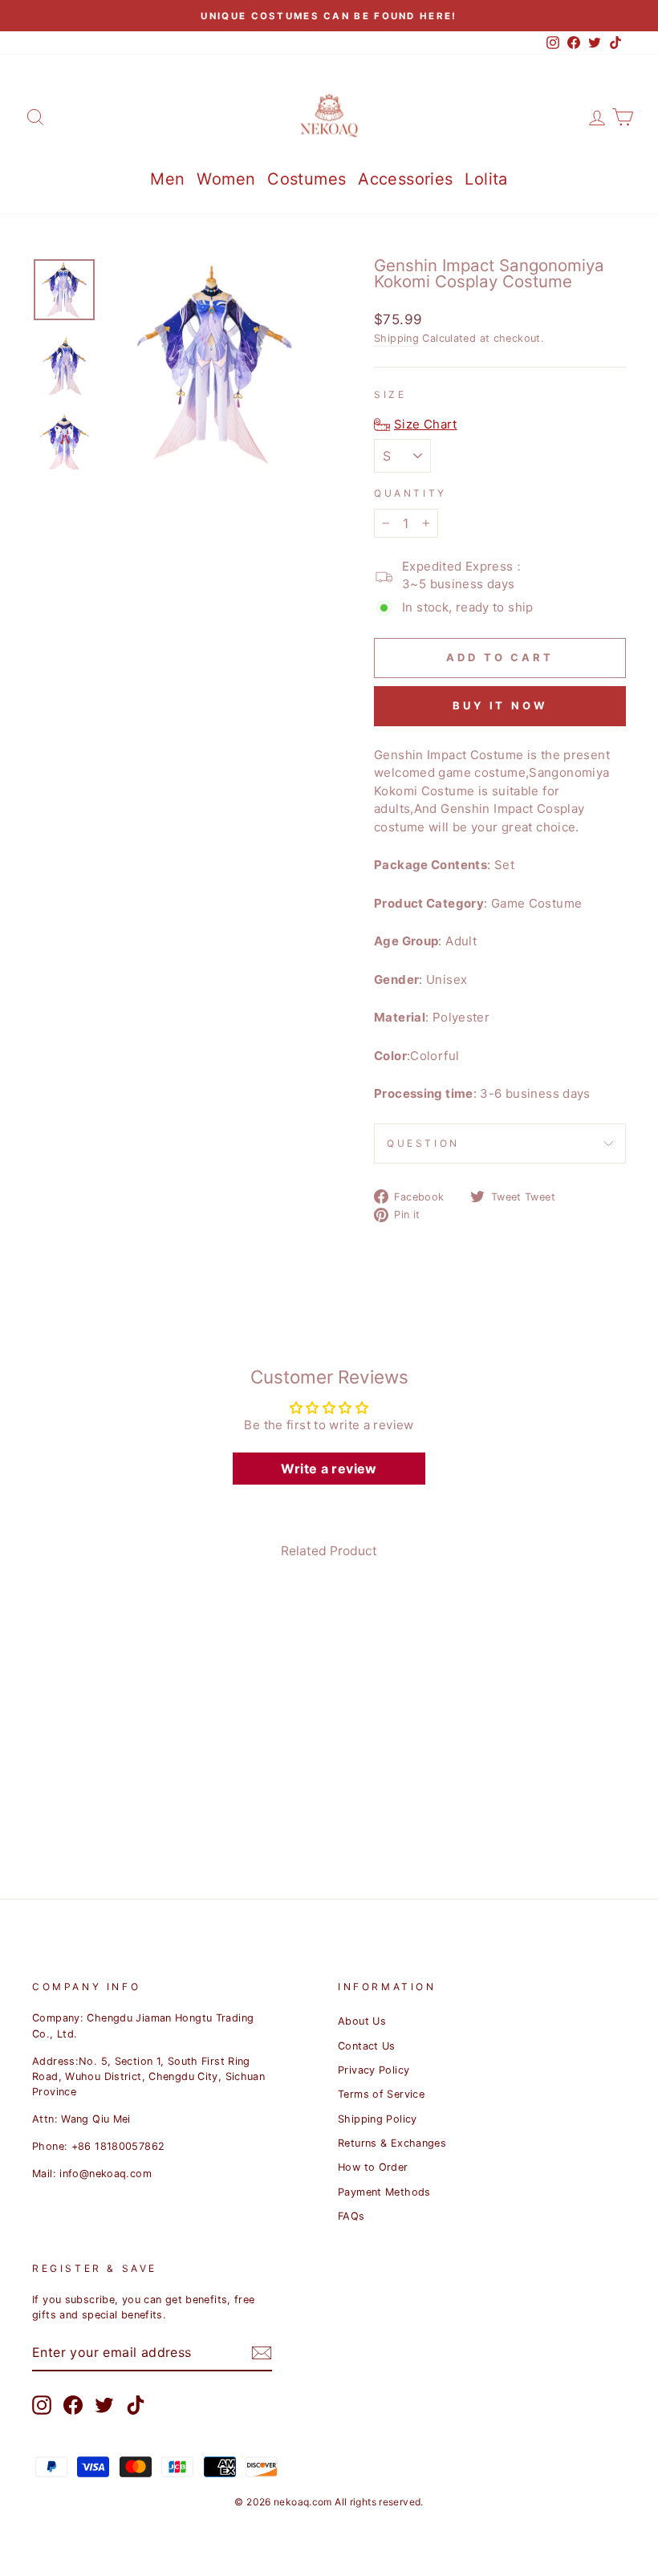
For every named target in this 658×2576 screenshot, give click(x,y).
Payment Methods (384, 2192)
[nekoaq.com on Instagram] (42, 2405)
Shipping (396, 338)
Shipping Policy (378, 2119)
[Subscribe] (262, 2353)
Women (226, 179)
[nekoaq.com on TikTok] (136, 2405)
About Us (362, 2021)
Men (167, 179)
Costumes (307, 179)
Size (390, 394)
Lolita (486, 179)
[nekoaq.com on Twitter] (104, 2405)
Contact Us (367, 2046)
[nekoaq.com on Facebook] (73, 2405)
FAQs (351, 2216)
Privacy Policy (374, 2070)
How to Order (373, 2167)
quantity (410, 493)
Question (423, 1143)
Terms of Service (381, 2094)
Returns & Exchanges (392, 2143)
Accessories (405, 179)
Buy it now (500, 705)
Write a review (329, 1469)
